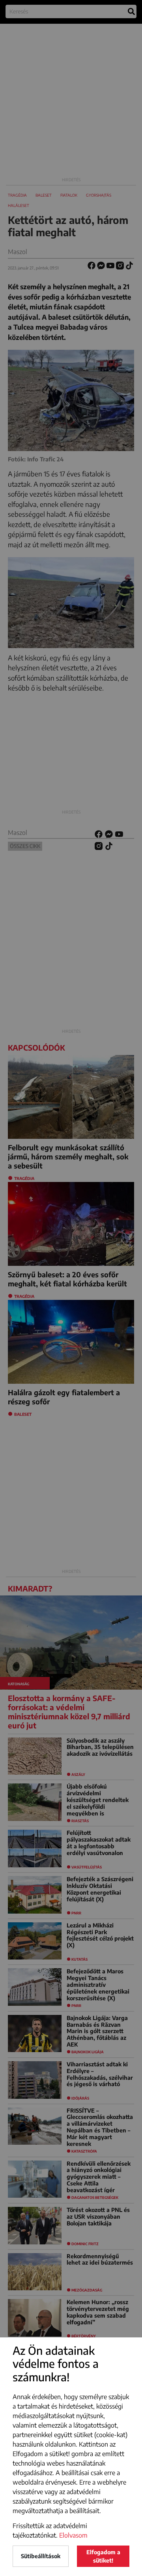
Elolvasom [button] (73, 2535)
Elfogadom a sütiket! (103, 2556)
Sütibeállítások (41, 2556)
